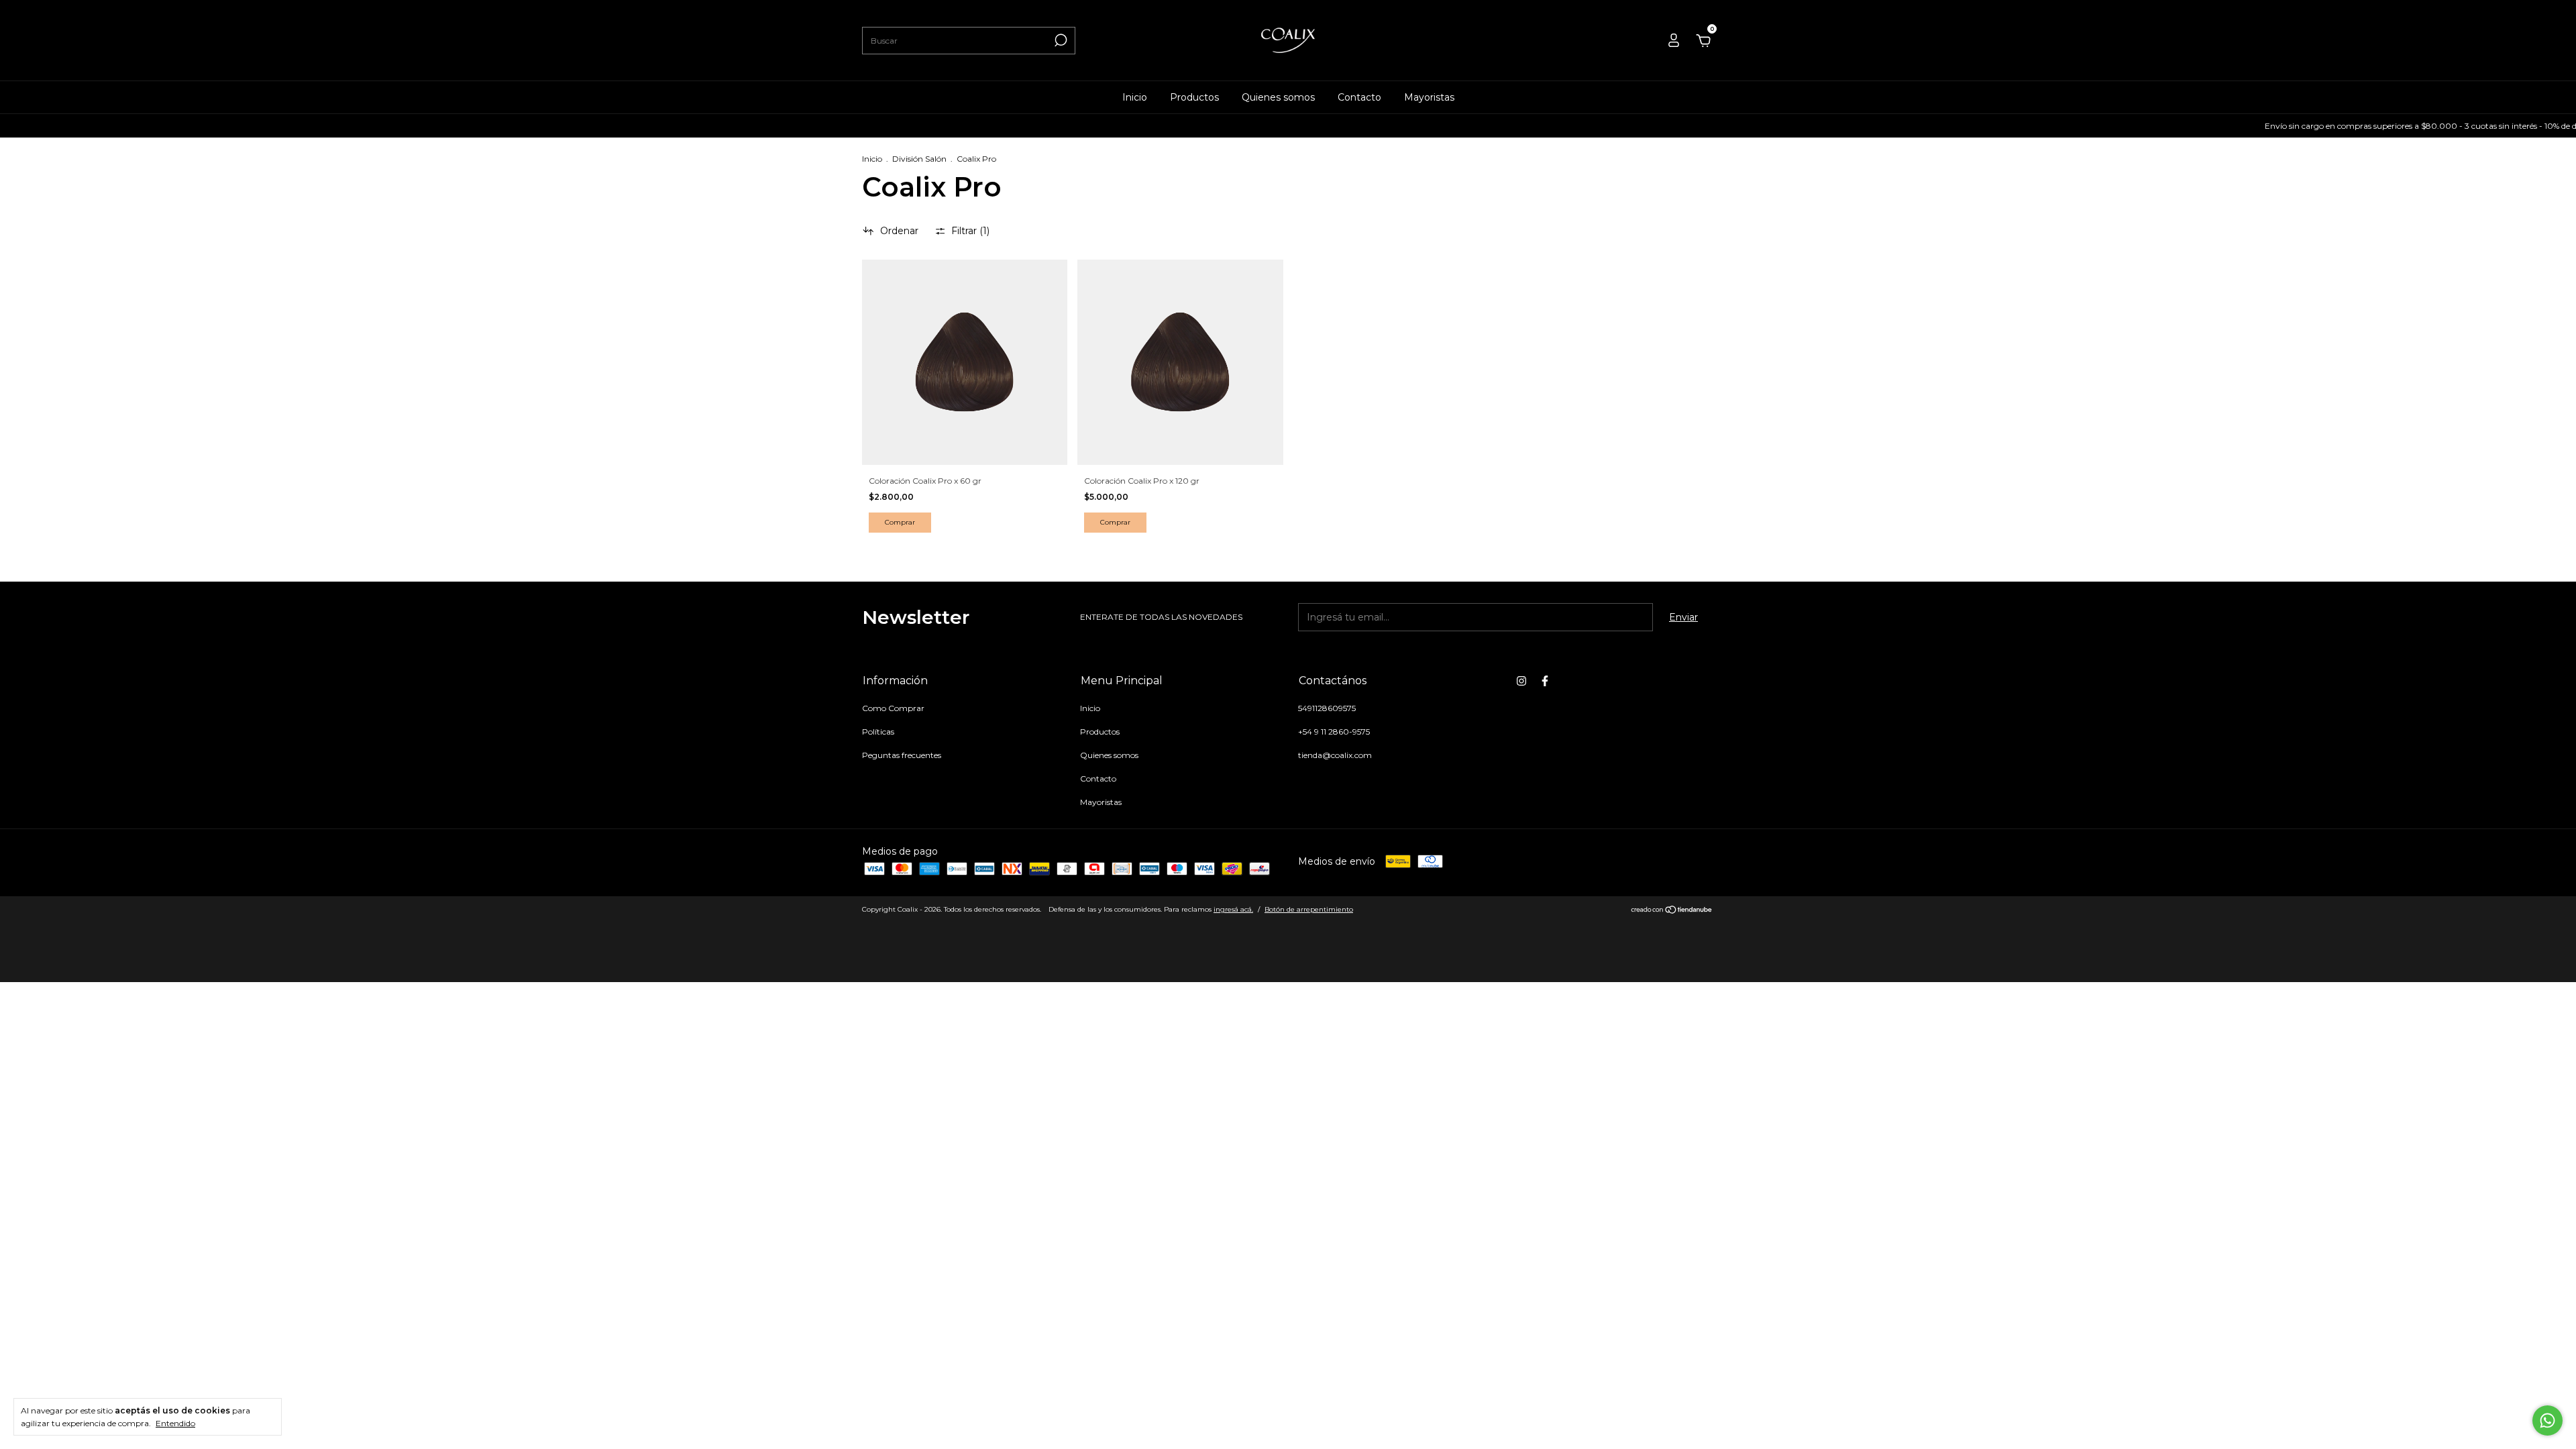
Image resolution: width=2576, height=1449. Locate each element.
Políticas (878, 732)
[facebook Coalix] (1545, 681)
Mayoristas (1429, 97)
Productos (1194, 97)
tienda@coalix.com (1335, 755)
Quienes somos (1278, 97)
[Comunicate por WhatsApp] (2547, 1420)
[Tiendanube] (1672, 911)
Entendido (175, 1423)
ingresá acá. (1233, 909)
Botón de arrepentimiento (1309, 909)
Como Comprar (893, 708)
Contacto (1359, 97)
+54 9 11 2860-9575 (1334, 732)
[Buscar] (1060, 40)
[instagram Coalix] (1521, 681)
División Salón (919, 159)
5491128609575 (1327, 708)
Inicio (1135, 97)
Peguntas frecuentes (902, 755)
